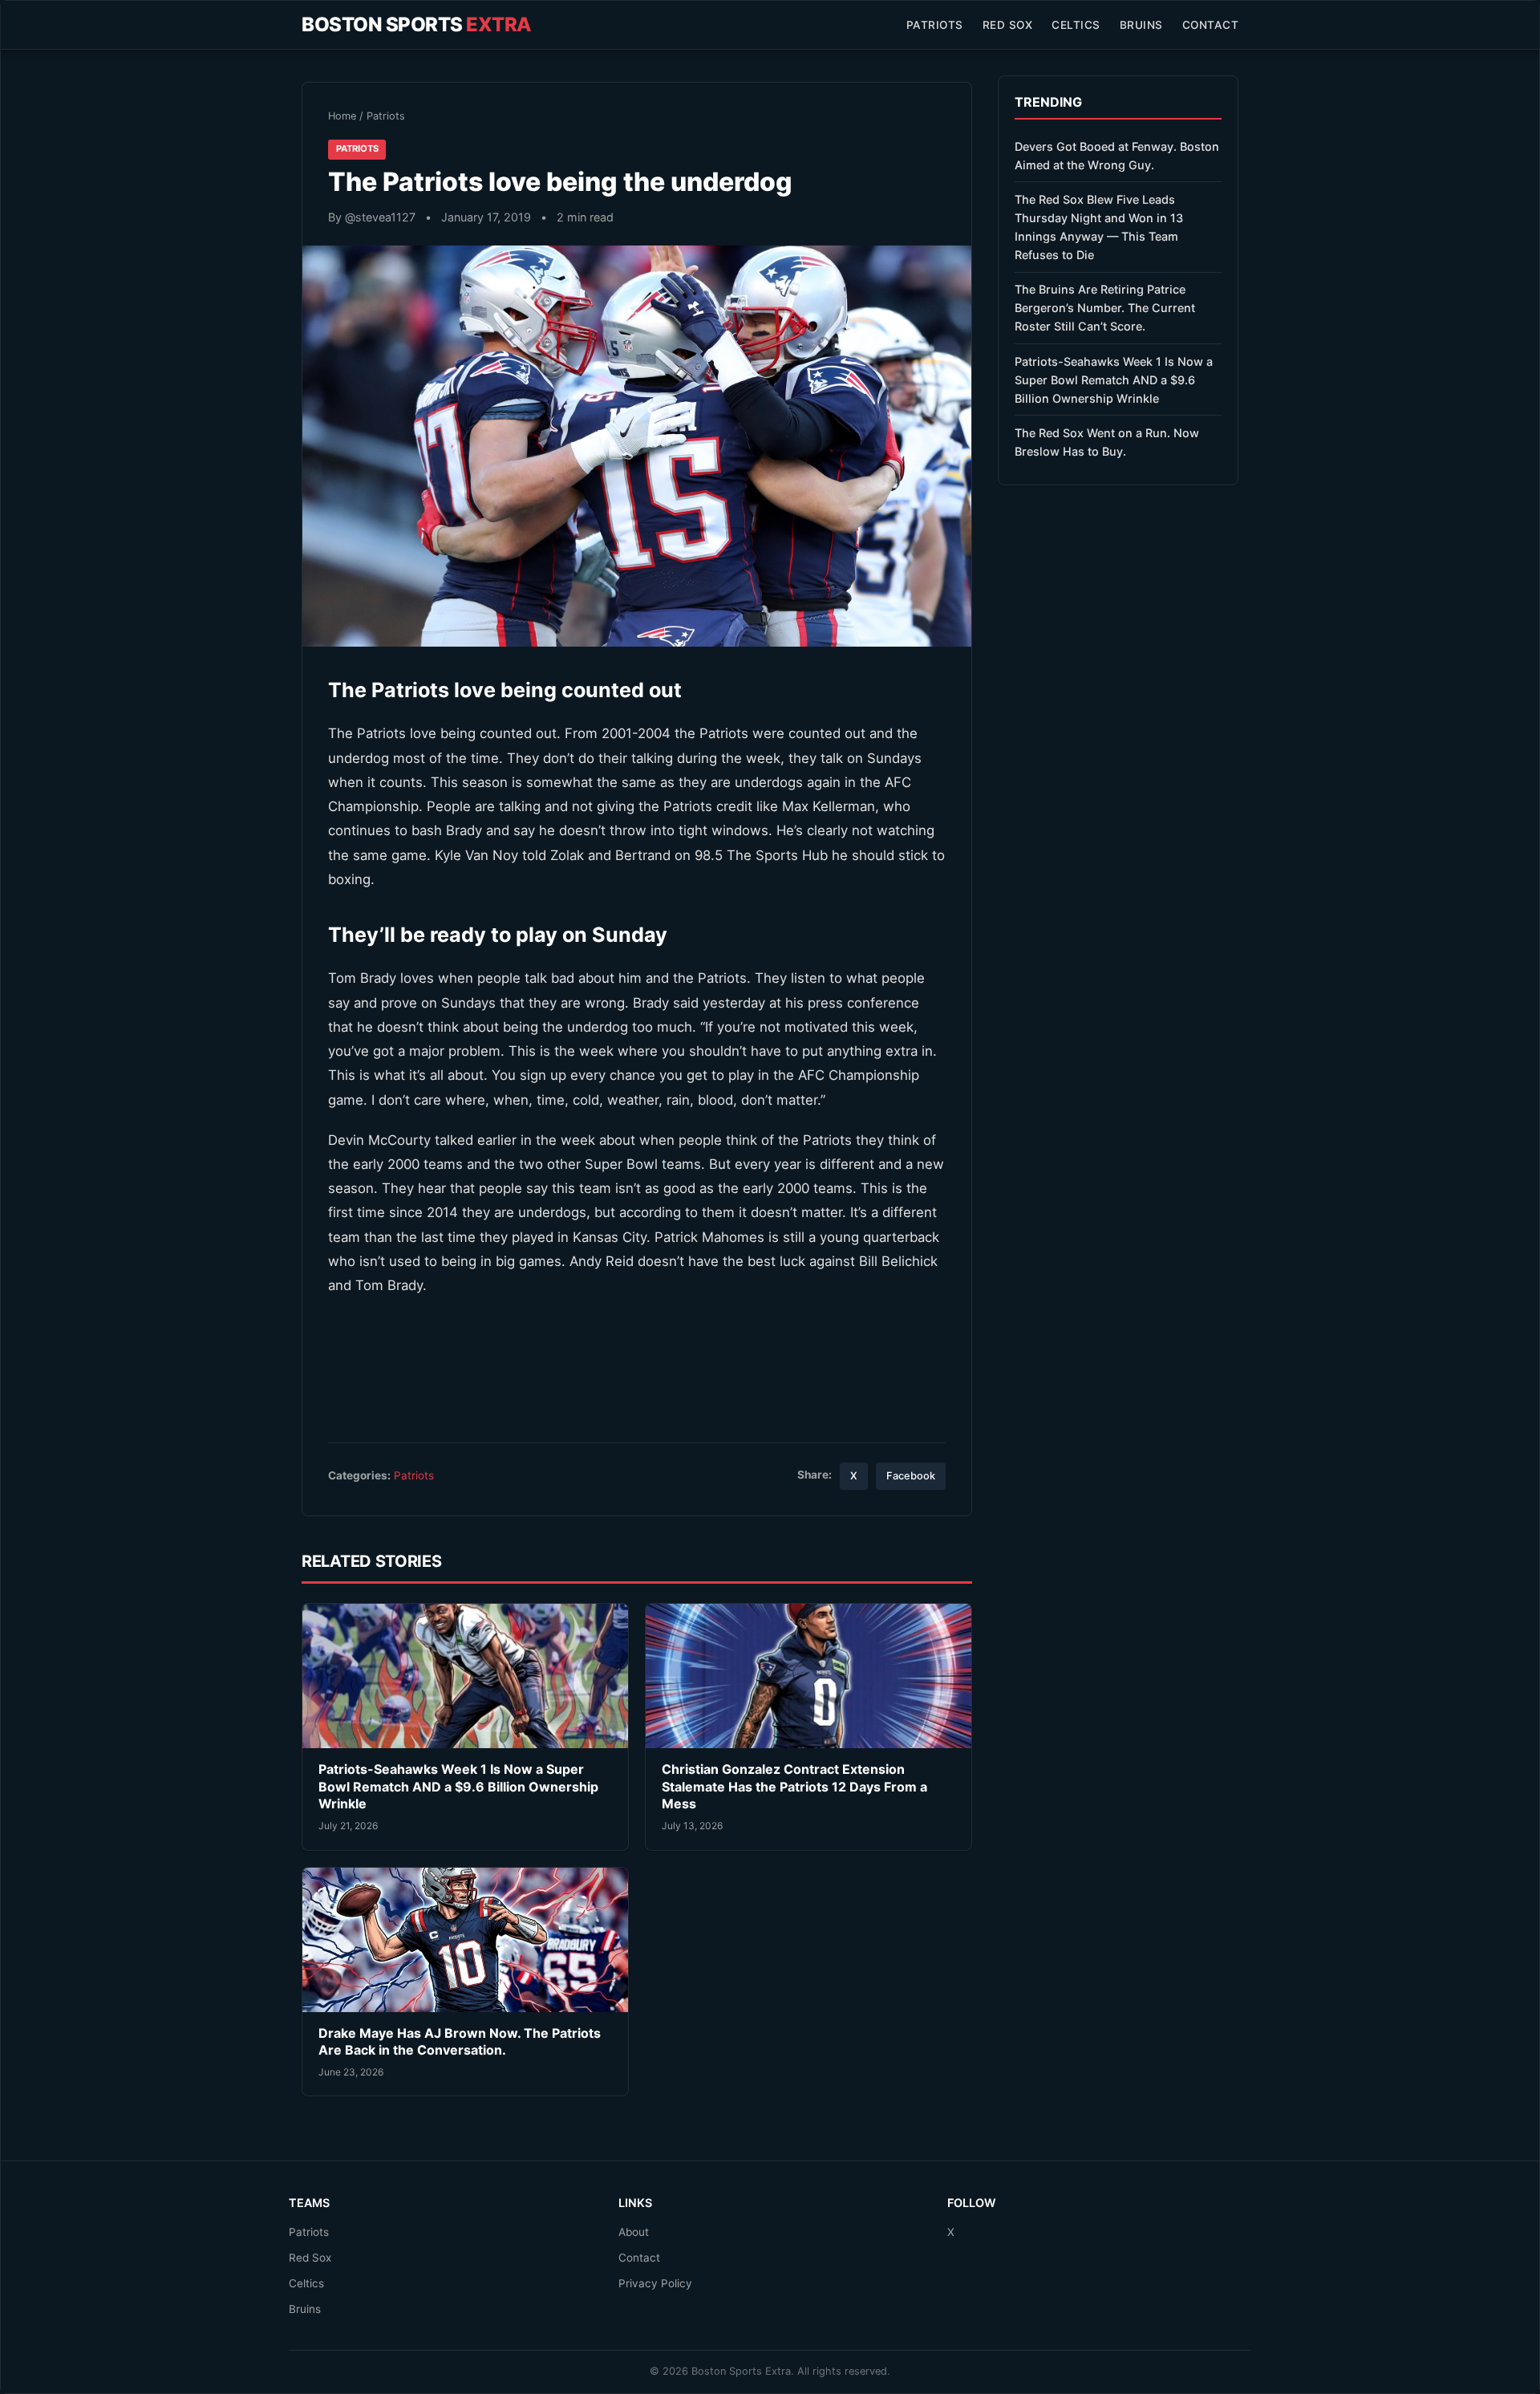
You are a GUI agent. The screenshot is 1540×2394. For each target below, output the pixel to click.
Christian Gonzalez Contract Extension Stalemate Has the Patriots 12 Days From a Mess (794, 1786)
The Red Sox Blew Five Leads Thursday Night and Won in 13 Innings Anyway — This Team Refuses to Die (1099, 227)
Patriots (935, 25)
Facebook (911, 1476)
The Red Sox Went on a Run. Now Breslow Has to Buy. (1107, 442)
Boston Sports (417, 24)
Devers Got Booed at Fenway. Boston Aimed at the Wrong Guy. (1117, 156)
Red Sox (1008, 25)
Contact (1211, 25)
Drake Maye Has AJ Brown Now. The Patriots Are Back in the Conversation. (460, 2042)
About (634, 2232)
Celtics (1076, 25)
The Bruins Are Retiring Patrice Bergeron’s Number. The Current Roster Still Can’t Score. (1105, 308)
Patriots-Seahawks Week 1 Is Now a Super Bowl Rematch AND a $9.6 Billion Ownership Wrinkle (458, 1786)
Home (342, 116)
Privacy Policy (655, 2283)
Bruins (1141, 25)
